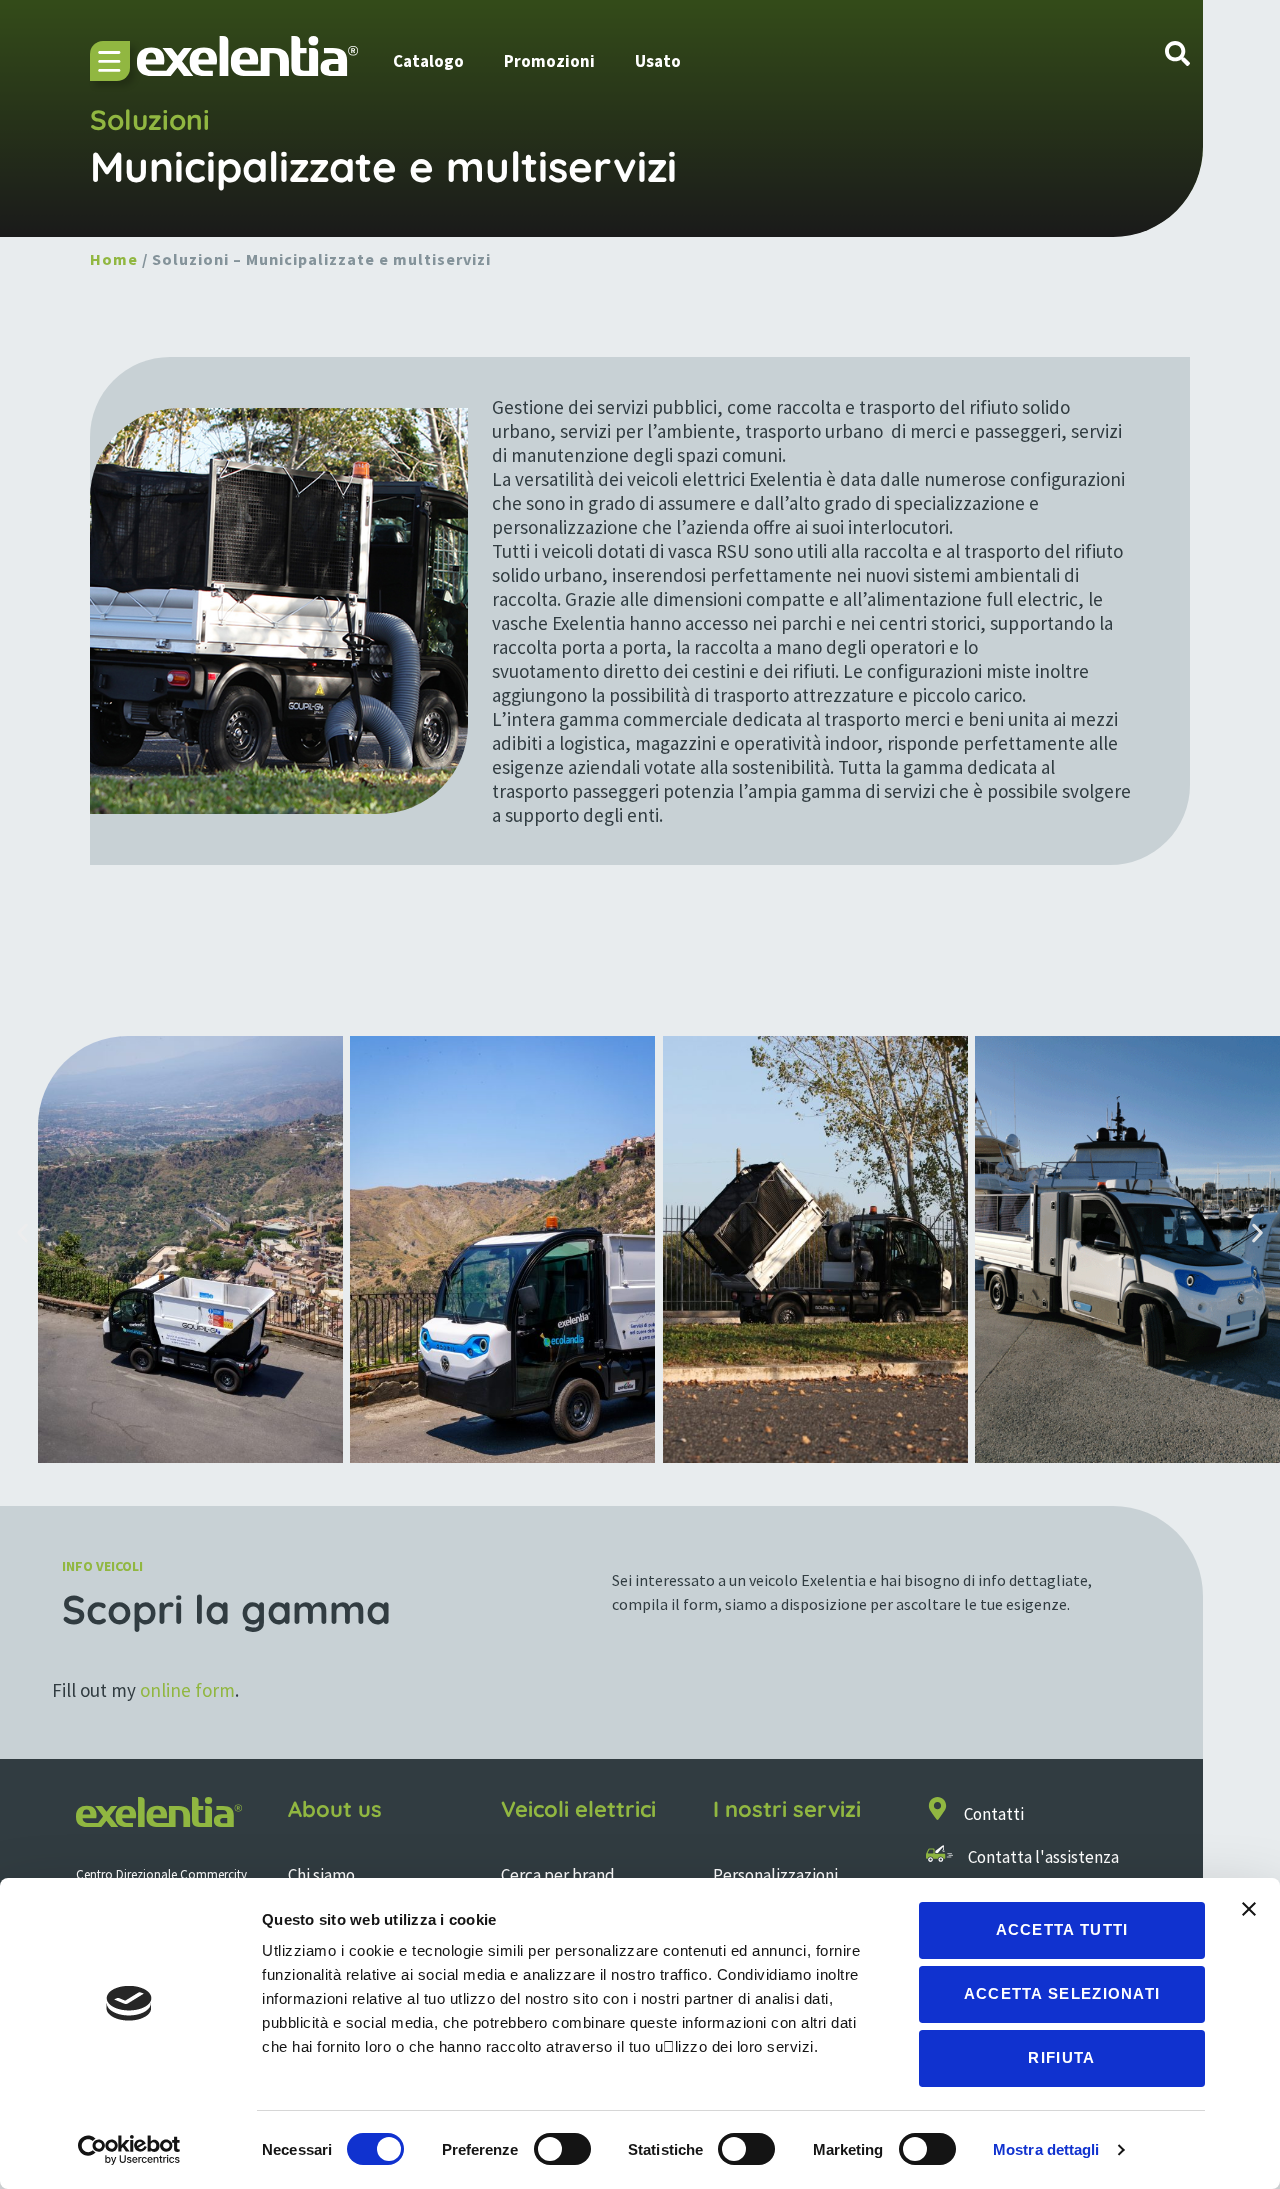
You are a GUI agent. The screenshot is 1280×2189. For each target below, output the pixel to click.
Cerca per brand (558, 1875)
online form (187, 1690)
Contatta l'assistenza (1043, 1857)
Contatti (994, 1814)
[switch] (562, 2149)
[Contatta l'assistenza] (939, 1853)
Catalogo (428, 61)
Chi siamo (321, 1875)
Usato (658, 61)
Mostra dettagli (1046, 2149)
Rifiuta (1061, 2057)
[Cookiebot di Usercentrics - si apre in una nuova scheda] (129, 2150)
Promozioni (549, 61)
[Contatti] (937, 1808)
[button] (22, 1233)
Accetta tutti (1062, 1929)
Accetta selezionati (1062, 1993)
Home (114, 259)
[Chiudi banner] (1249, 1909)
